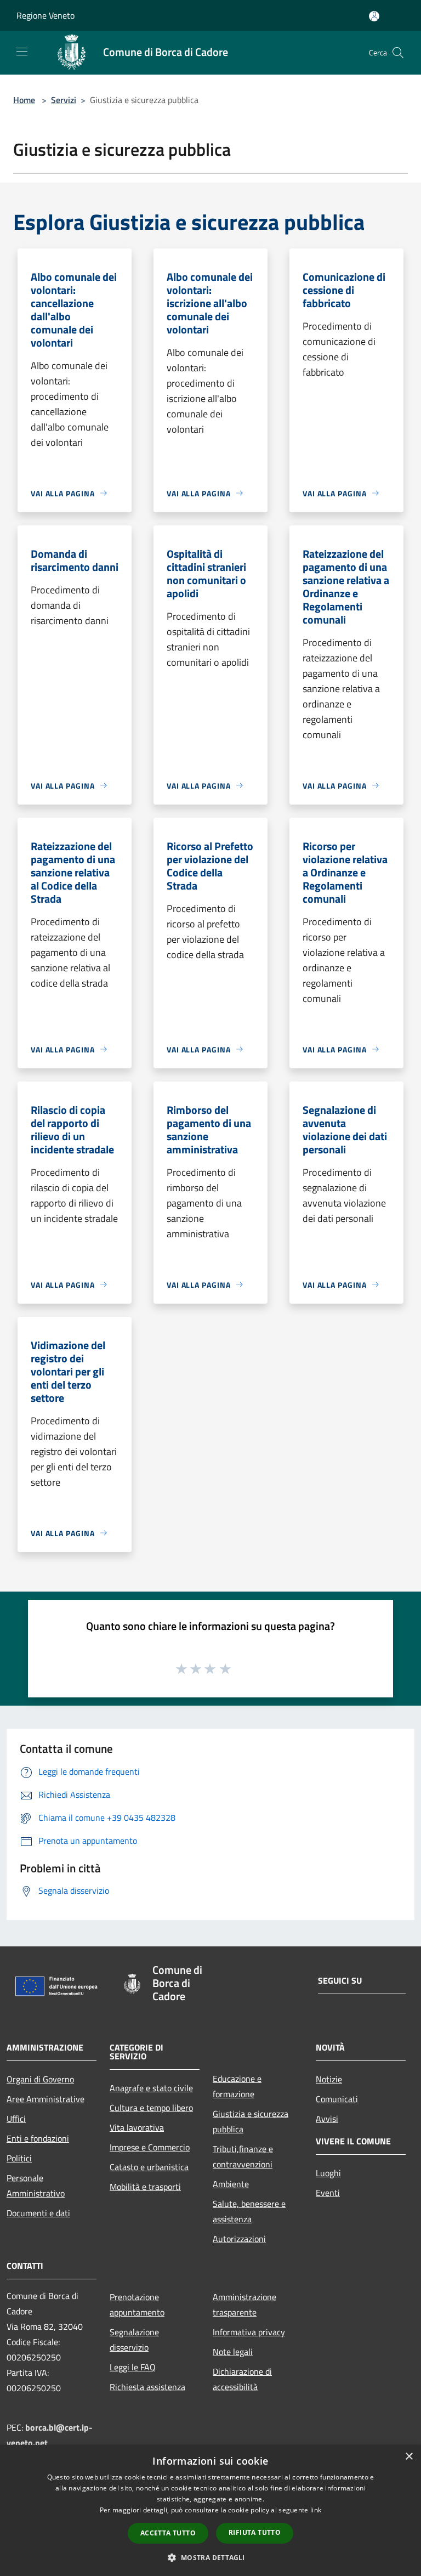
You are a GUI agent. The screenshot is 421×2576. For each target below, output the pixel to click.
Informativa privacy (249, 2332)
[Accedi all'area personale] (374, 16)
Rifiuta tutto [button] (255, 2532)
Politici (19, 2158)
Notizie (329, 2079)
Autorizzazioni (239, 2239)
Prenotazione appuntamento (137, 2305)
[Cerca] (398, 53)
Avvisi (327, 2119)
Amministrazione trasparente (244, 2305)
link (316, 2510)
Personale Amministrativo (36, 2186)
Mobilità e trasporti (145, 2187)
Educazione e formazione (237, 2086)
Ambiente (231, 2184)
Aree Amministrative (45, 2099)
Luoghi (328, 2173)
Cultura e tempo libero (151, 2108)
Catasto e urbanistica (149, 2167)
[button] (210, 2557)
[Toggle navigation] (22, 52)
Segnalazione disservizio (134, 2340)
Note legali (233, 2352)
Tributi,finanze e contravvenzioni (243, 2156)
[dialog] (210, 2510)
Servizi (64, 100)
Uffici (16, 2119)
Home (24, 100)
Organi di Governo (40, 2079)
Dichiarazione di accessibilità (242, 2379)
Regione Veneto (45, 15)
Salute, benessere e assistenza (249, 2211)
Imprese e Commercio (150, 2147)
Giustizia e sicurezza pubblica (251, 2121)
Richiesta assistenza (147, 2387)
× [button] (409, 2457)
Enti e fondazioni (38, 2138)
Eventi (328, 2193)
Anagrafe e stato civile (151, 2088)
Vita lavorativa (137, 2127)
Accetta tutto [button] (168, 2533)
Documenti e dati (38, 2213)
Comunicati (337, 2099)
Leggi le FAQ (133, 2367)
